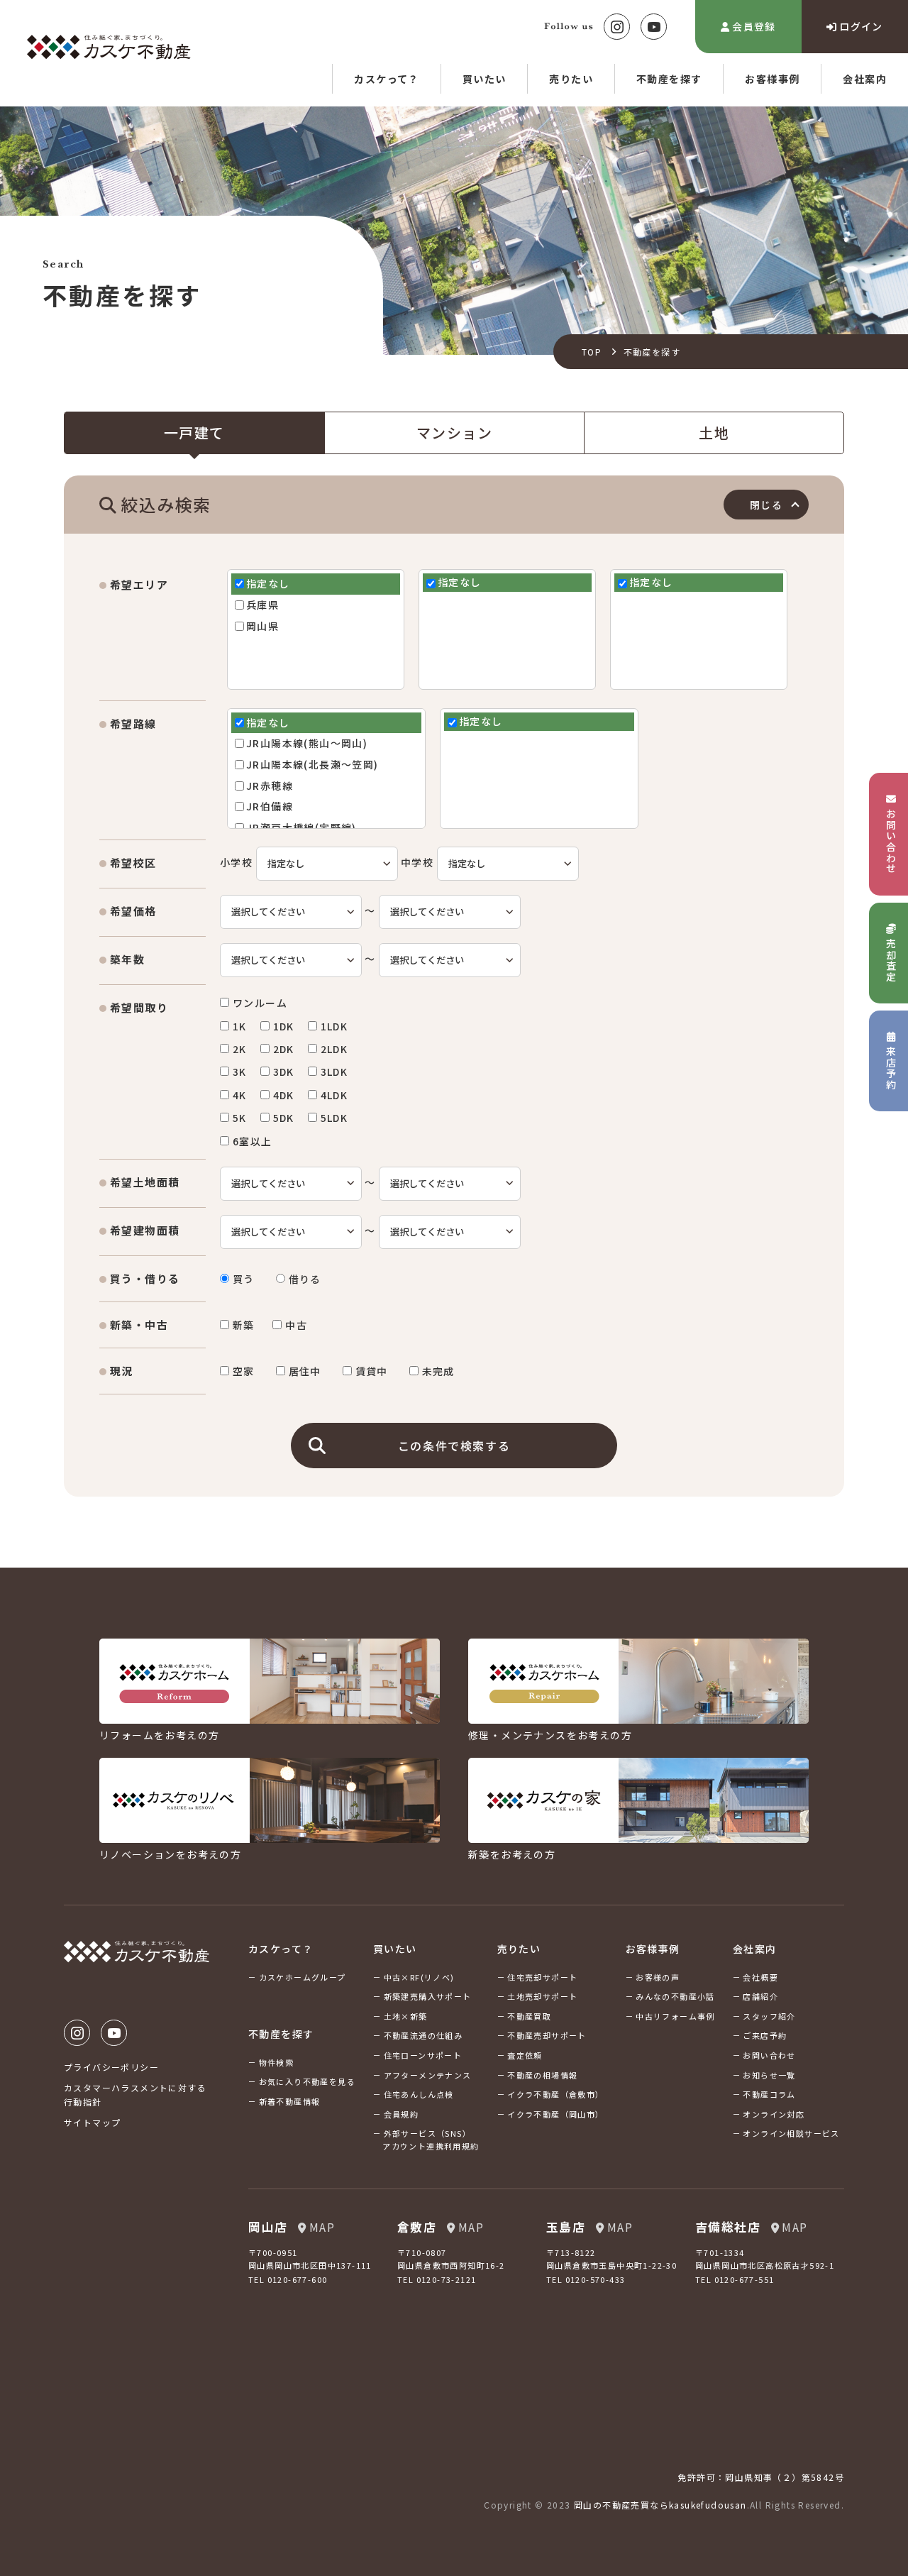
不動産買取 (529, 2016)
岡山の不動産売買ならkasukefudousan (660, 2505)
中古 (296, 1325)
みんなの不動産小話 (675, 1996)
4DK (284, 1095)
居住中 (305, 1371)
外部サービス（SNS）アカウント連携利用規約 (431, 2140)
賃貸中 (372, 1371)
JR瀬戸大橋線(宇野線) (301, 828)
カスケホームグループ (303, 1977)
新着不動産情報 (290, 2101)
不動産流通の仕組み (423, 2035)
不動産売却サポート (547, 2035)
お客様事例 (772, 79)
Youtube (654, 27)
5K (240, 1118)
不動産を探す (669, 79)
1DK (284, 1026)
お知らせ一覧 (769, 2075)
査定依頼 (525, 2055)
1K (240, 1026)
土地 (714, 433)
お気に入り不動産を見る (307, 2081)
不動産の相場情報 (542, 2075)
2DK (284, 1049)
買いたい (485, 79)
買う (244, 1279)
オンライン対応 (774, 2114)
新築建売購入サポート (428, 1996)
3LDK (334, 1072)
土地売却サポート (542, 1996)
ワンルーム (260, 1003)
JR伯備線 (270, 807)
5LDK (334, 1118)
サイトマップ (92, 2122)
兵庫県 (262, 605)
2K (240, 1049)
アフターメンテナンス (428, 2075)
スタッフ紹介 (769, 2016)
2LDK (334, 1049)
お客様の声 (658, 1977)
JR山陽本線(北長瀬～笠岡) (312, 765)
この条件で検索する (454, 1446)
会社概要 (760, 1977)
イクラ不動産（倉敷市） (555, 2094)
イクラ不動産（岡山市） (555, 2114)
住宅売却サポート (542, 1977)
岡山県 (262, 626)
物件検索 (277, 2062)
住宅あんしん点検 (419, 2094)
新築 (244, 1325)
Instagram (617, 27)
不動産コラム (769, 2094)
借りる (305, 1279)
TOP (592, 352)
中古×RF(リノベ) (419, 1977)
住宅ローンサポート (423, 2055)
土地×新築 (406, 2016)
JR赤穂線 (270, 786)
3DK (284, 1072)
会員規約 (402, 2114)
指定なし (268, 584)
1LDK (334, 1026)
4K (240, 1095)
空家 (244, 1371)
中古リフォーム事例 (675, 2016)
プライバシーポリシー (111, 2067)
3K (240, 1072)
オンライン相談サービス (791, 2133)
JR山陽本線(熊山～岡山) (307, 743)
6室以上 (253, 1141)
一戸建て (194, 433)
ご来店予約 (765, 2035)
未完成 (438, 1371)
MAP (322, 2227)
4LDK (334, 1095)
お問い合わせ (769, 2055)
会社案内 (865, 79)
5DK (284, 1118)
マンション (454, 433)
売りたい (571, 79)
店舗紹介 (760, 1996)
